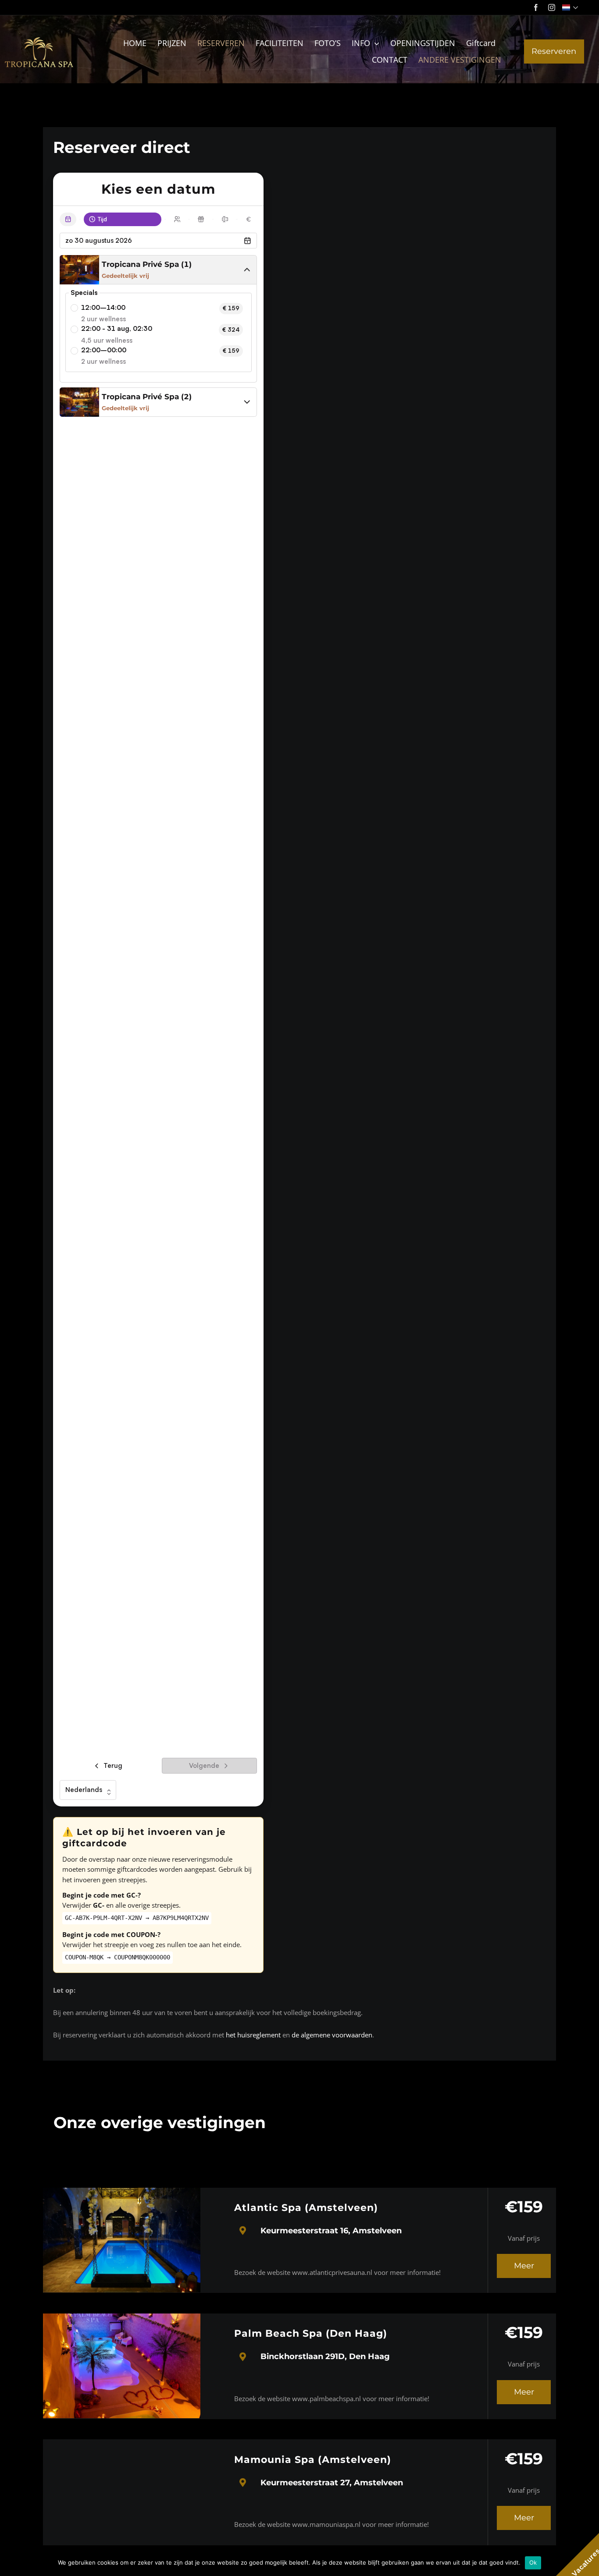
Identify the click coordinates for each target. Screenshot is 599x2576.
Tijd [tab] (102, 219)
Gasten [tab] (184, 219)
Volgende (204, 1765)
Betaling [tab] (256, 219)
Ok (533, 2562)
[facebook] (536, 7)
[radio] (74, 308)
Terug (113, 1765)
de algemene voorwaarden (332, 2035)
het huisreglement (253, 2035)
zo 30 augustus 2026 (99, 240)
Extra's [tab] (208, 219)
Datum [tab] (75, 219)
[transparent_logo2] (39, 36)
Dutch (571, 7)
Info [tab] (232, 219)
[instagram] (552, 7)
